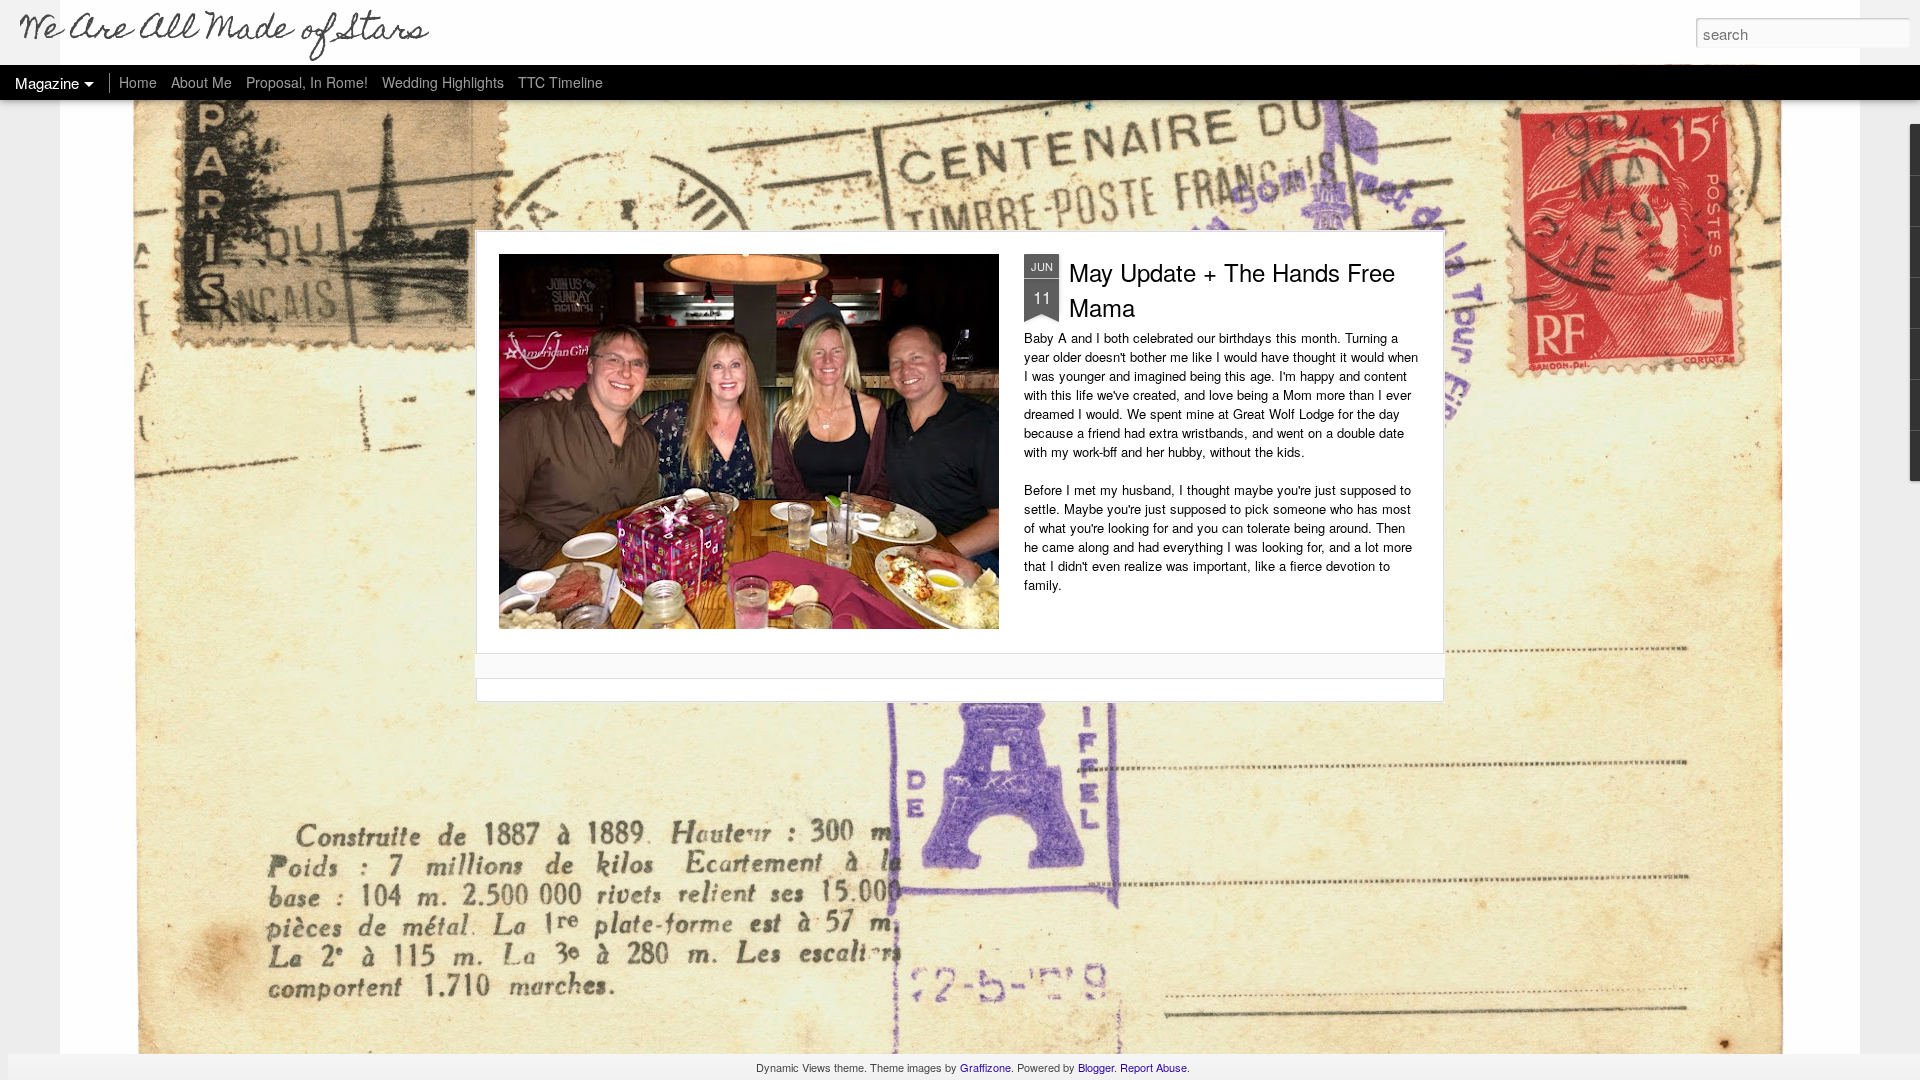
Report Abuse (1153, 1067)
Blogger (1096, 1067)
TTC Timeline (560, 82)
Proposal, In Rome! (307, 82)
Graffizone (985, 1067)
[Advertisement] (960, 165)
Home (138, 82)
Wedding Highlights (445, 82)
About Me (201, 82)
